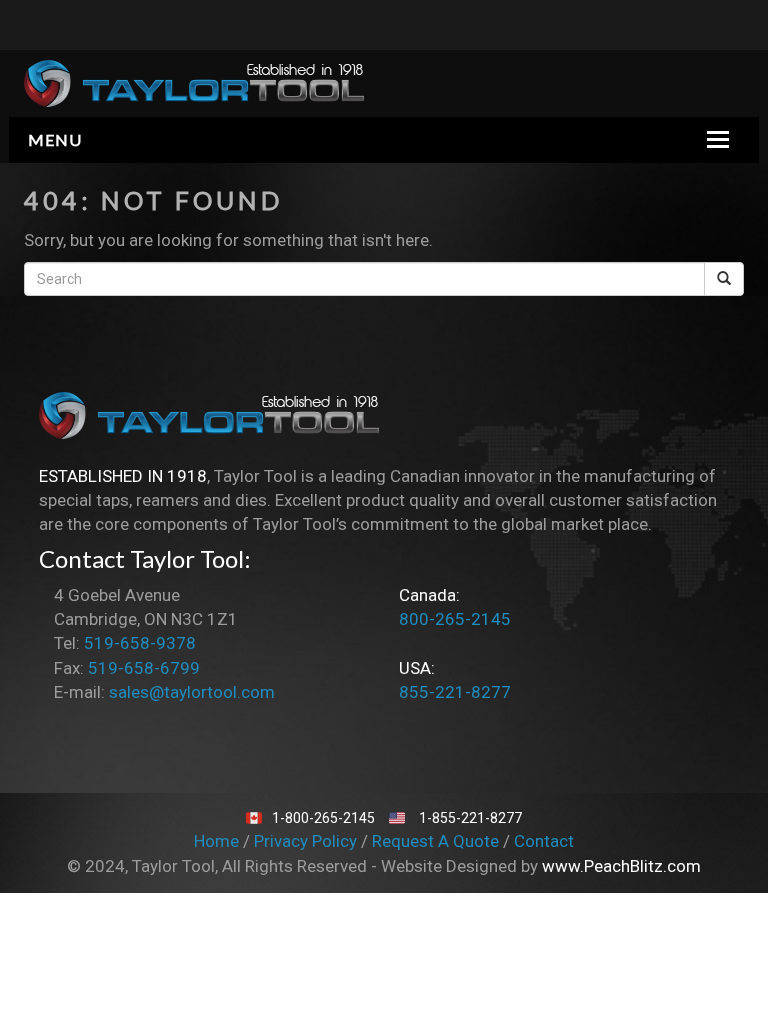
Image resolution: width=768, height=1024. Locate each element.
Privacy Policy (307, 841)
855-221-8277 (455, 692)
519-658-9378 (140, 643)
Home (218, 841)
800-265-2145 (455, 619)
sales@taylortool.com (192, 692)
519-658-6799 (144, 668)
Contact (544, 841)
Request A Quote (437, 841)
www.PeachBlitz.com (621, 866)
